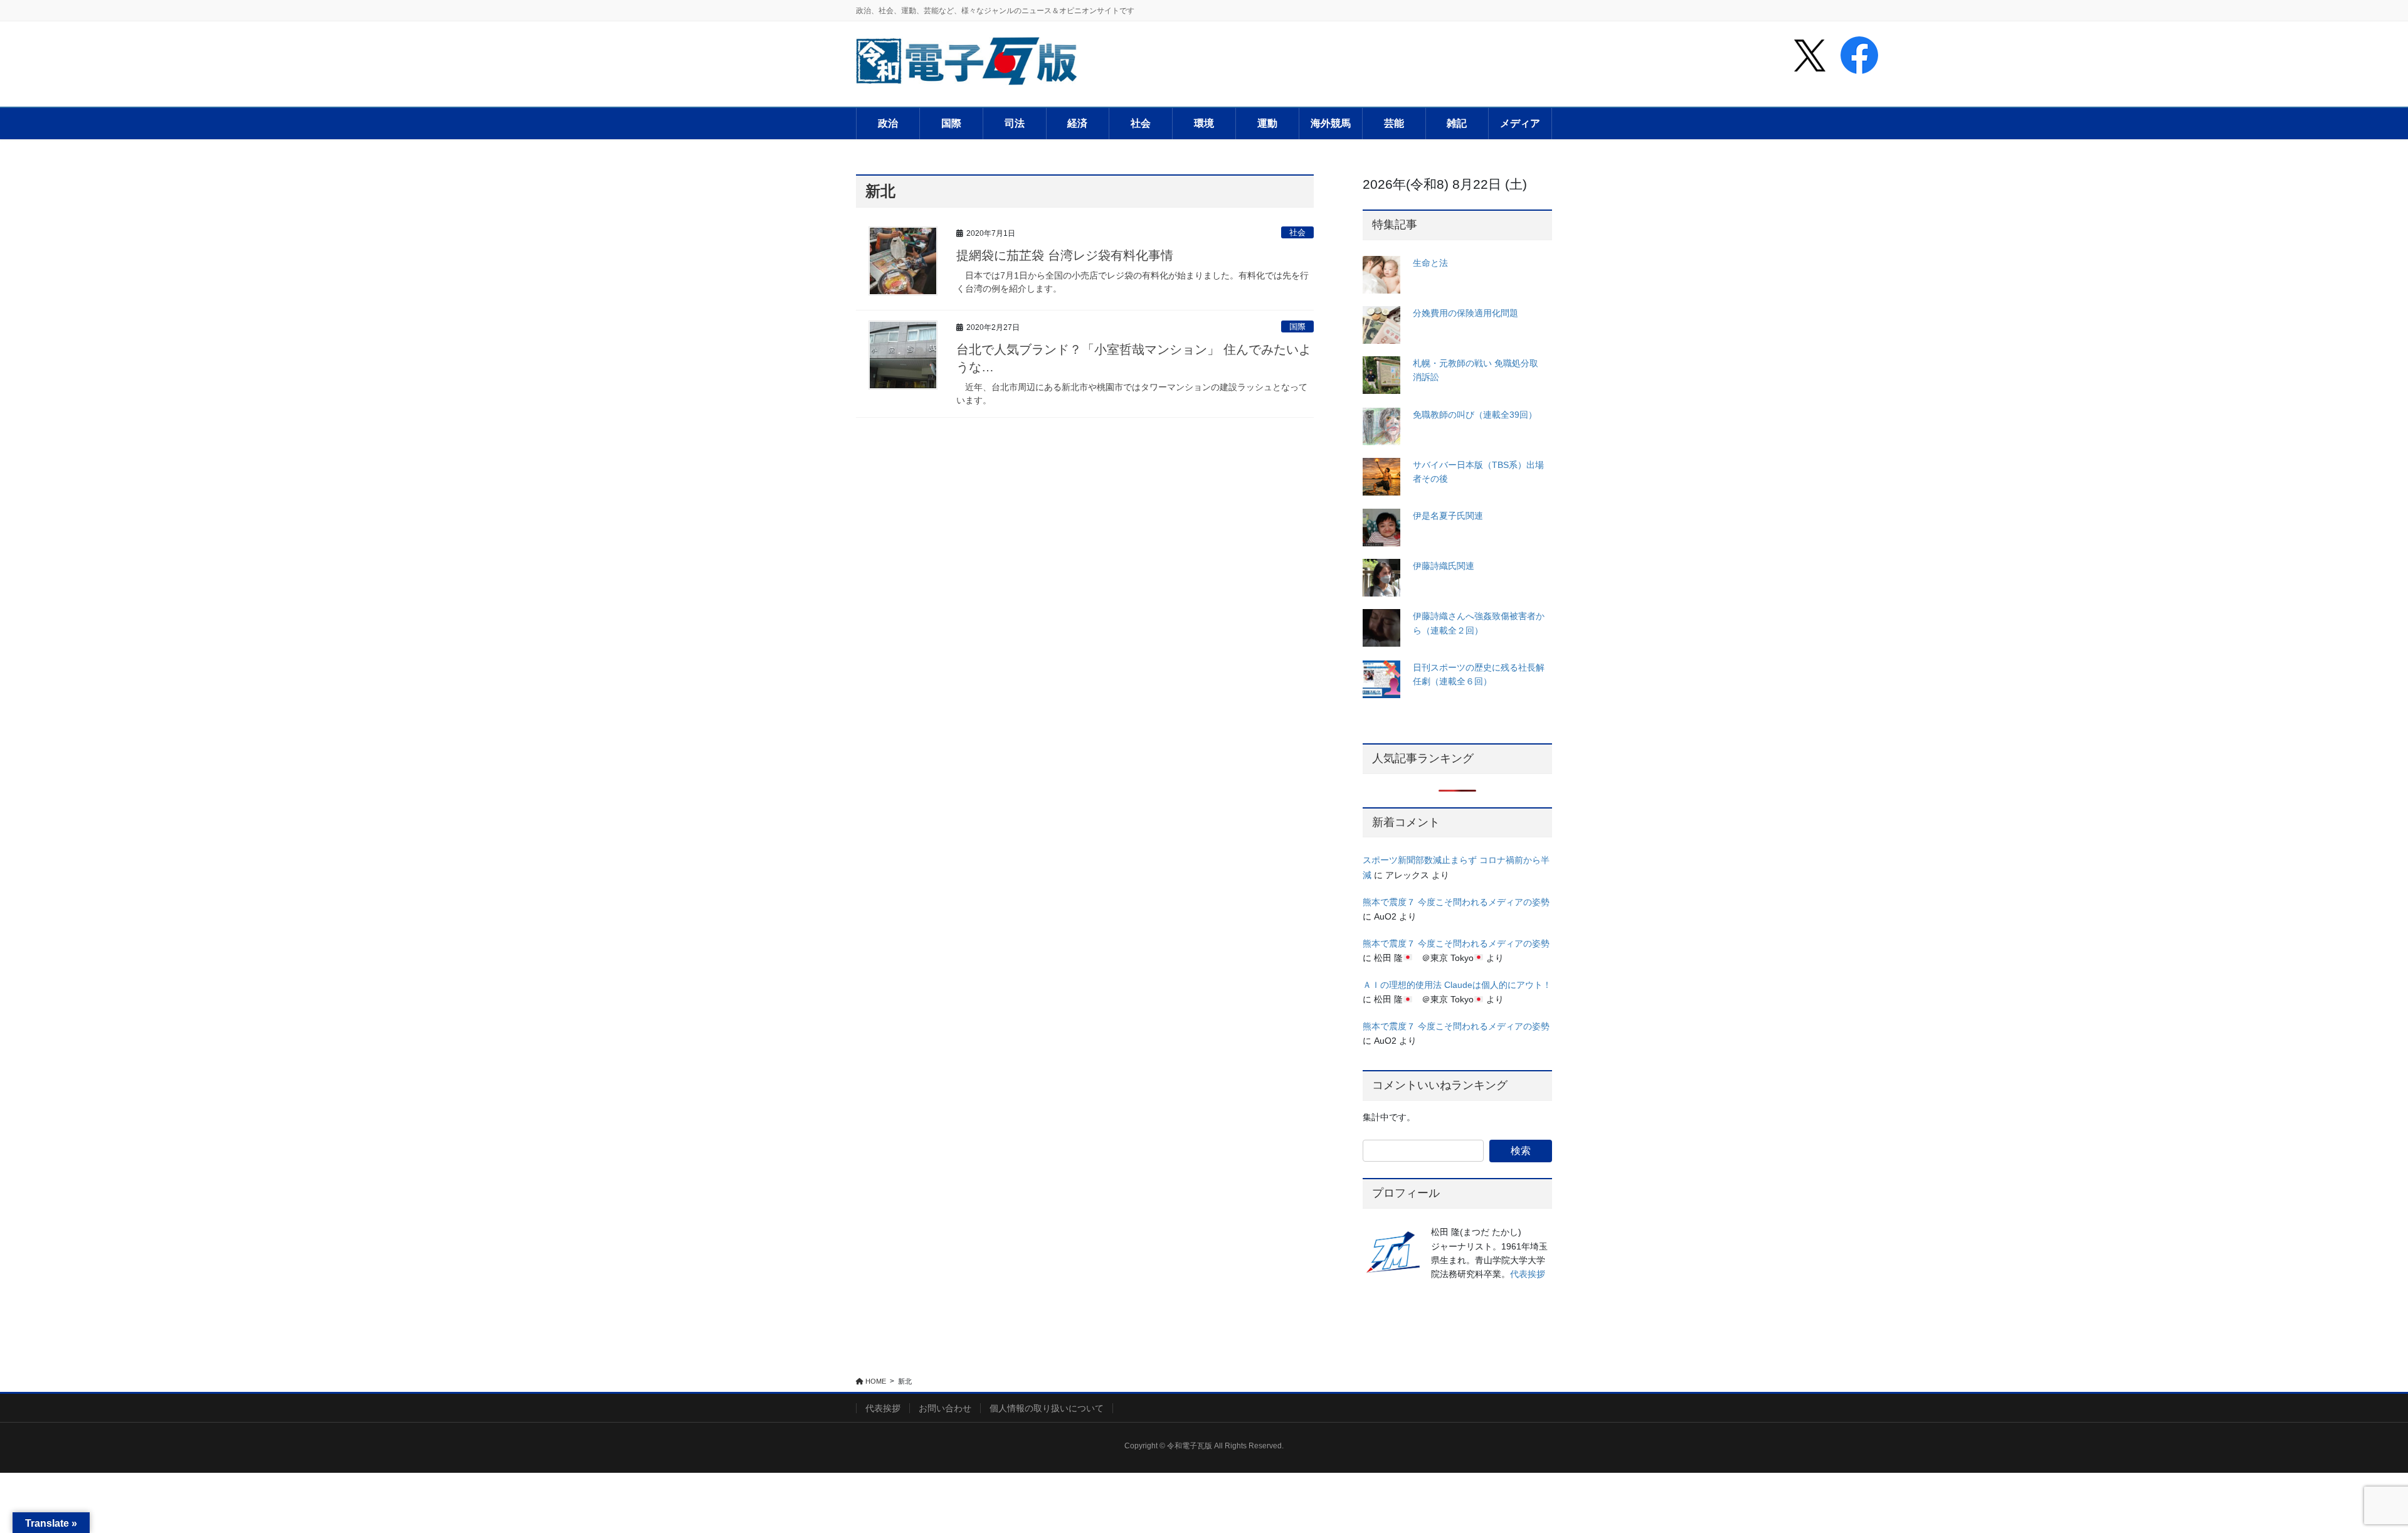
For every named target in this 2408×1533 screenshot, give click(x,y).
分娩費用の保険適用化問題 (1465, 313)
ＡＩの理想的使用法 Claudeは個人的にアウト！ (1457, 985)
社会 (1297, 232)
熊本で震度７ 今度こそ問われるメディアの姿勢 (1456, 902)
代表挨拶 (1528, 1274)
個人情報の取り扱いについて (1047, 1408)
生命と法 (1430, 263)
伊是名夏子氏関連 (1448, 516)
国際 (1297, 326)
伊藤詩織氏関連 (1444, 566)
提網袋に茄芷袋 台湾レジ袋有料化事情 (1065, 255)
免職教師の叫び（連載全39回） (1475, 415)
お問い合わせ (945, 1408)
